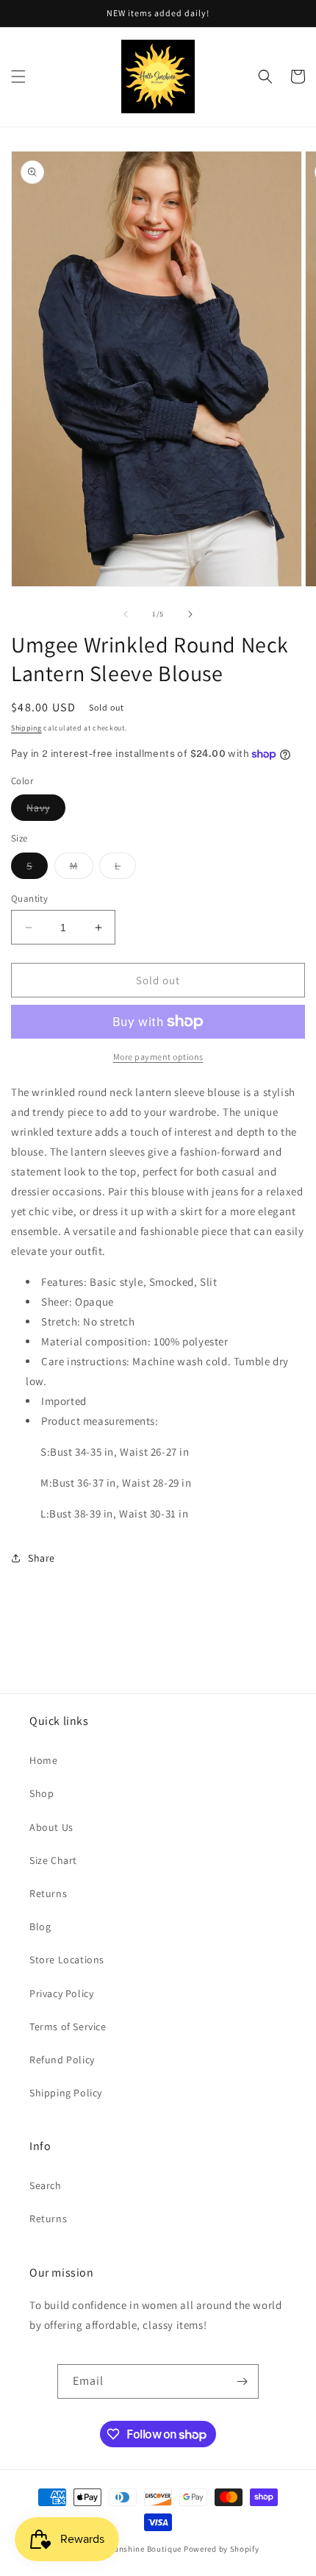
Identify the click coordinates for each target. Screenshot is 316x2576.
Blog (40, 1926)
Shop (42, 1793)
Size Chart (53, 1860)
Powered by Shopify (222, 2549)
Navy (46, 811)
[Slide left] (126, 614)
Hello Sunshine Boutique (135, 2549)
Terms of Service (68, 2027)
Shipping (26, 728)
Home (43, 1760)
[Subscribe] (242, 2381)
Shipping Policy (66, 2093)
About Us (51, 1827)
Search (46, 2185)
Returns (48, 1893)
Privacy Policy (61, 1993)
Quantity (29, 899)
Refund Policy (62, 2060)
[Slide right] (190, 614)
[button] (18, 77)
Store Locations (67, 1960)
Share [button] (42, 1558)
